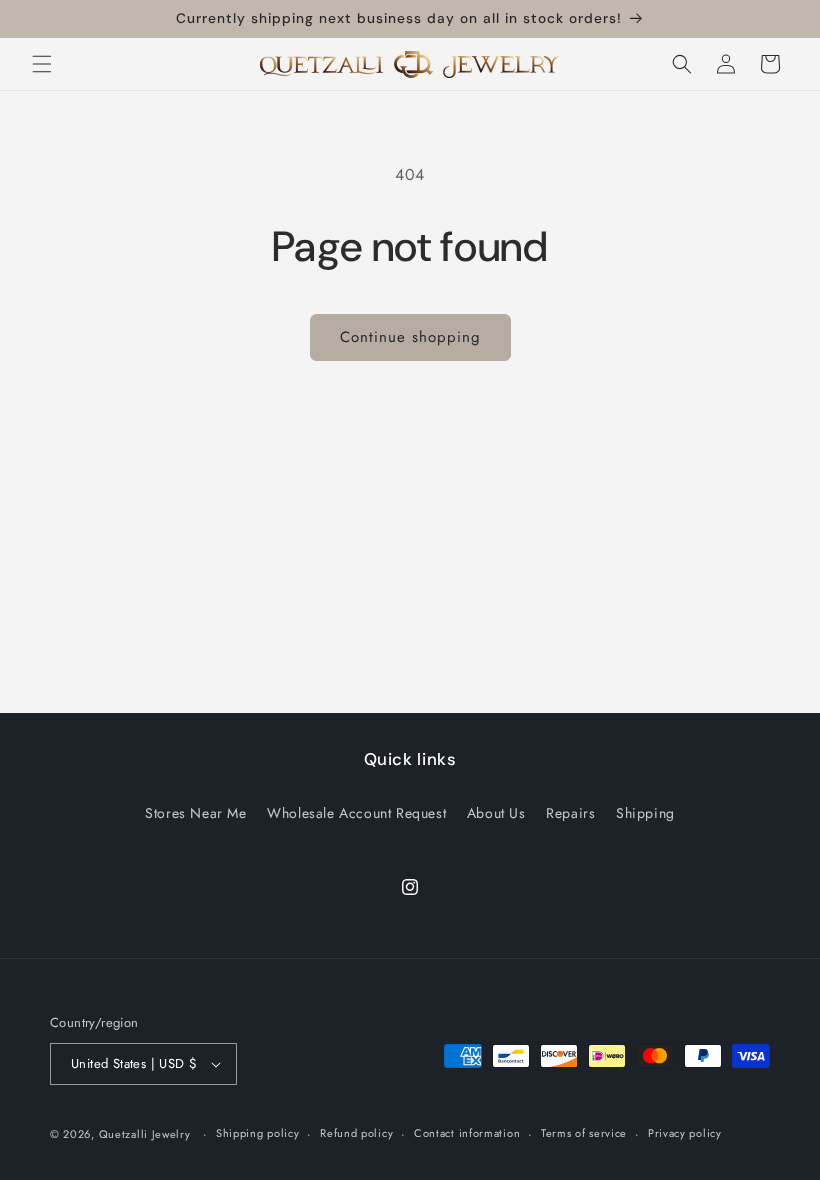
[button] (42, 64)
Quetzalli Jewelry (145, 1134)
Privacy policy (685, 1133)
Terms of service (584, 1133)
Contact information (467, 1133)
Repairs (570, 813)
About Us (496, 813)
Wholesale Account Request (356, 813)
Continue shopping (410, 337)
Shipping (645, 813)
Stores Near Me (195, 813)
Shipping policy (258, 1133)
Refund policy (356, 1133)
